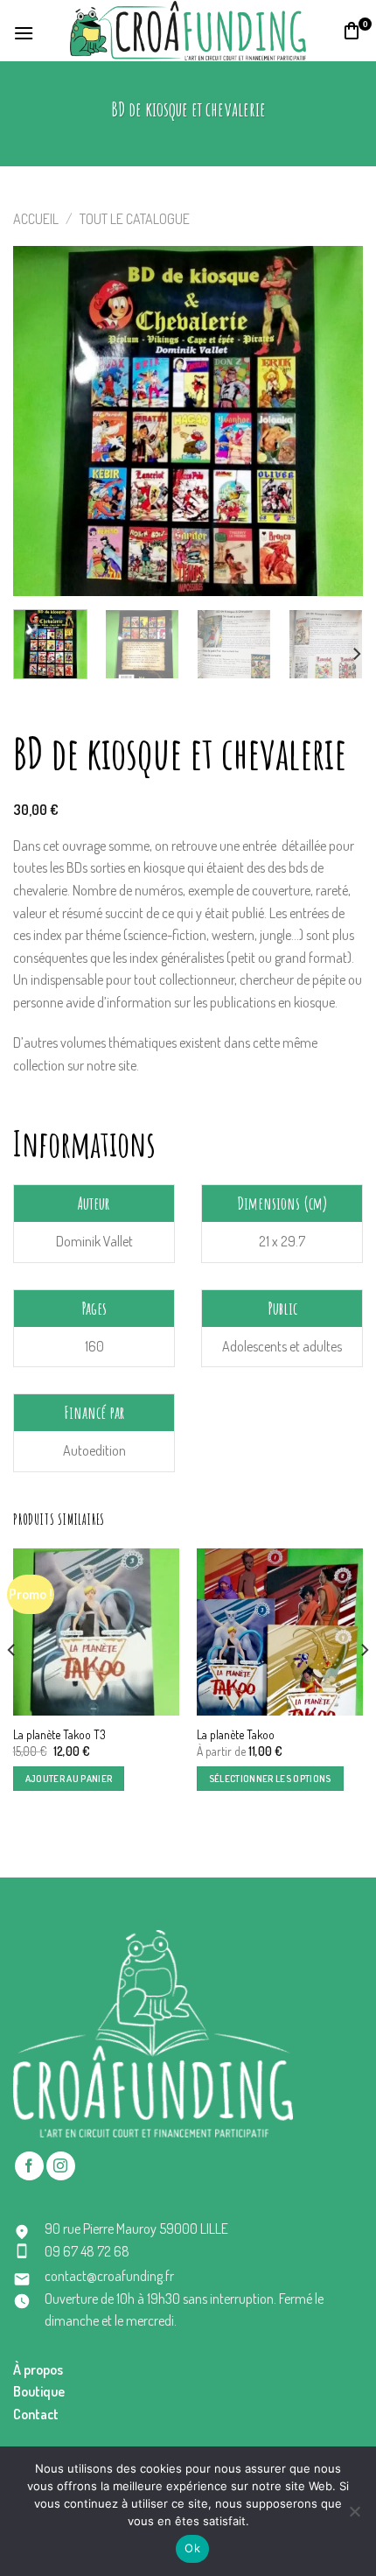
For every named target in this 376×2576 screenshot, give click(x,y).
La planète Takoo (236, 1734)
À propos (38, 2369)
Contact (36, 2414)
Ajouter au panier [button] (69, 1779)
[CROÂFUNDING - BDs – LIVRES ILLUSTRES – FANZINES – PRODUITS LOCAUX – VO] (188, 30)
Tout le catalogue (135, 219)
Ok (192, 2548)
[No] (354, 2516)
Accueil (36, 219)
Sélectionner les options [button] (270, 1779)
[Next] (334, 421)
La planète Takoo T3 (59, 1734)
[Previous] (42, 421)
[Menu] (24, 31)
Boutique (39, 2391)
